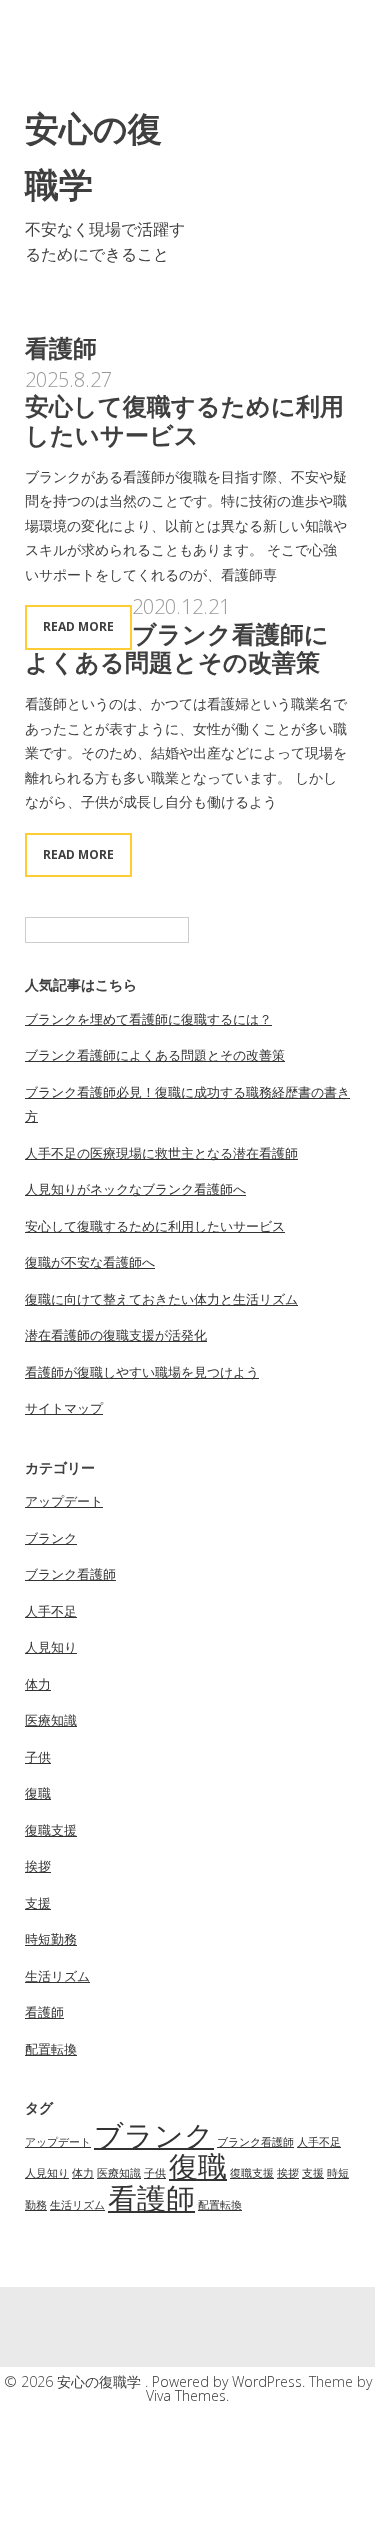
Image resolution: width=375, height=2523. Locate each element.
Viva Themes (186, 2395)
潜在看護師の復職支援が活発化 (116, 1335)
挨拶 (38, 1866)
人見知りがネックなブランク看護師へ (135, 1189)
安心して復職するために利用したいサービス (184, 420)
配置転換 (51, 2049)
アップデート (64, 1501)
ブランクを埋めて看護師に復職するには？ (148, 1019)
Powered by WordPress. (230, 2381)
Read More (78, 626)
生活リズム (57, 1976)
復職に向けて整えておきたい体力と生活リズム (161, 1299)
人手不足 (51, 1611)
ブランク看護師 (70, 1574)
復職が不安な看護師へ (90, 1262)
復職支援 (51, 1830)
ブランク (51, 1538)
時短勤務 (51, 1939)
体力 (38, 1684)
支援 (38, 1903)
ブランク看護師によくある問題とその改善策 (177, 648)
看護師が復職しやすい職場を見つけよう (142, 1372)
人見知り (51, 1647)
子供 (38, 1757)
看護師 (44, 2012)
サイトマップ (64, 1408)
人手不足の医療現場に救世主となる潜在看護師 (161, 1153)
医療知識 (51, 1720)
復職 (38, 1793)
